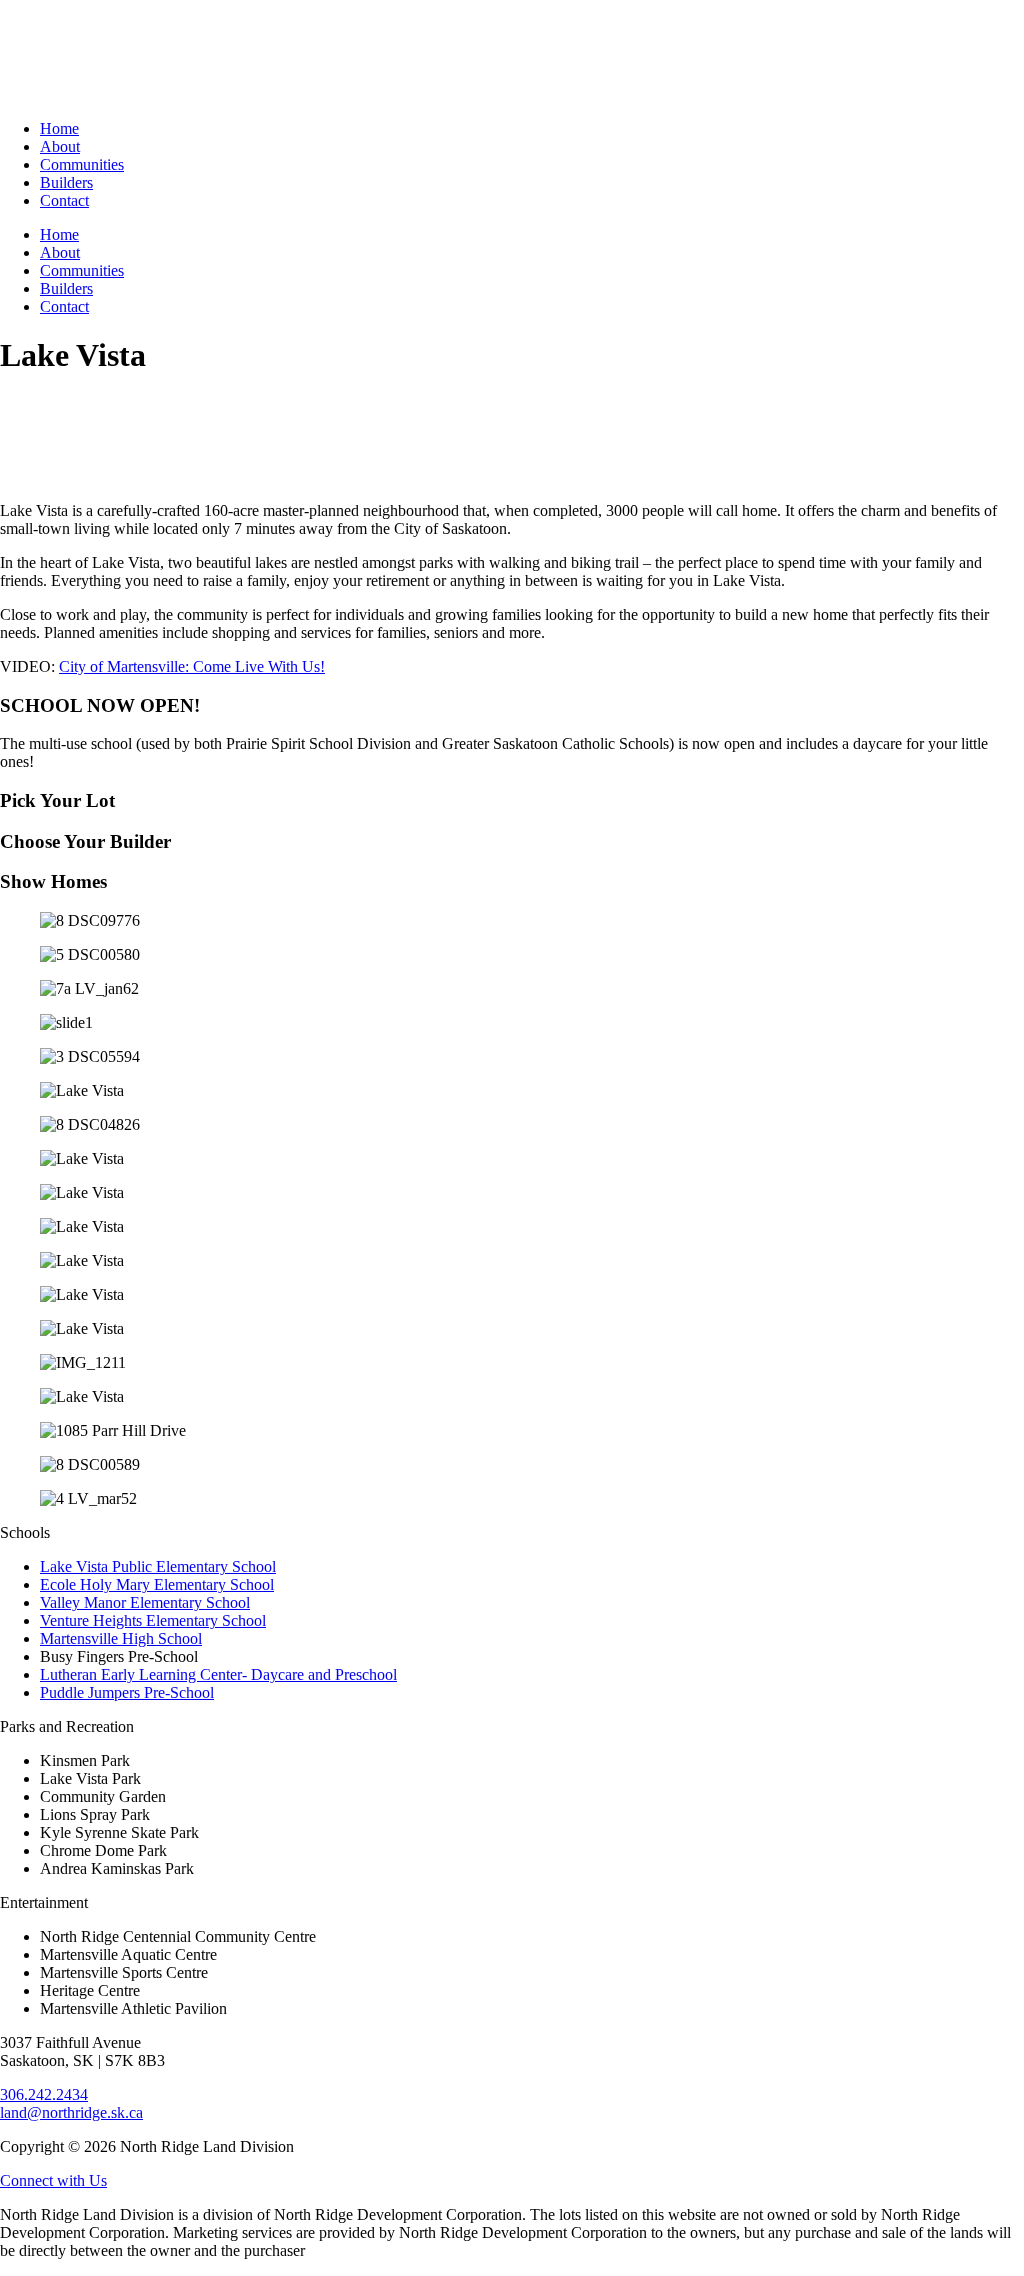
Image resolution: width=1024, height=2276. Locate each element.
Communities (82, 164)
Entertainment (44, 1902)
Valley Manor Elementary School (145, 1602)
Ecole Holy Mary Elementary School (157, 1584)
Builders (66, 182)
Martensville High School (121, 1638)
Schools (25, 1532)
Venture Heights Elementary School (153, 1620)
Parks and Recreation (67, 1726)
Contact (64, 200)
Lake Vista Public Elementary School (158, 1566)
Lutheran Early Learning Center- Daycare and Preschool (218, 1674)
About (60, 146)
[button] (512, 1533)
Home (59, 128)
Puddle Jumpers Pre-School (127, 1692)
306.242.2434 (44, 2094)
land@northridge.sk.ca (71, 2112)
